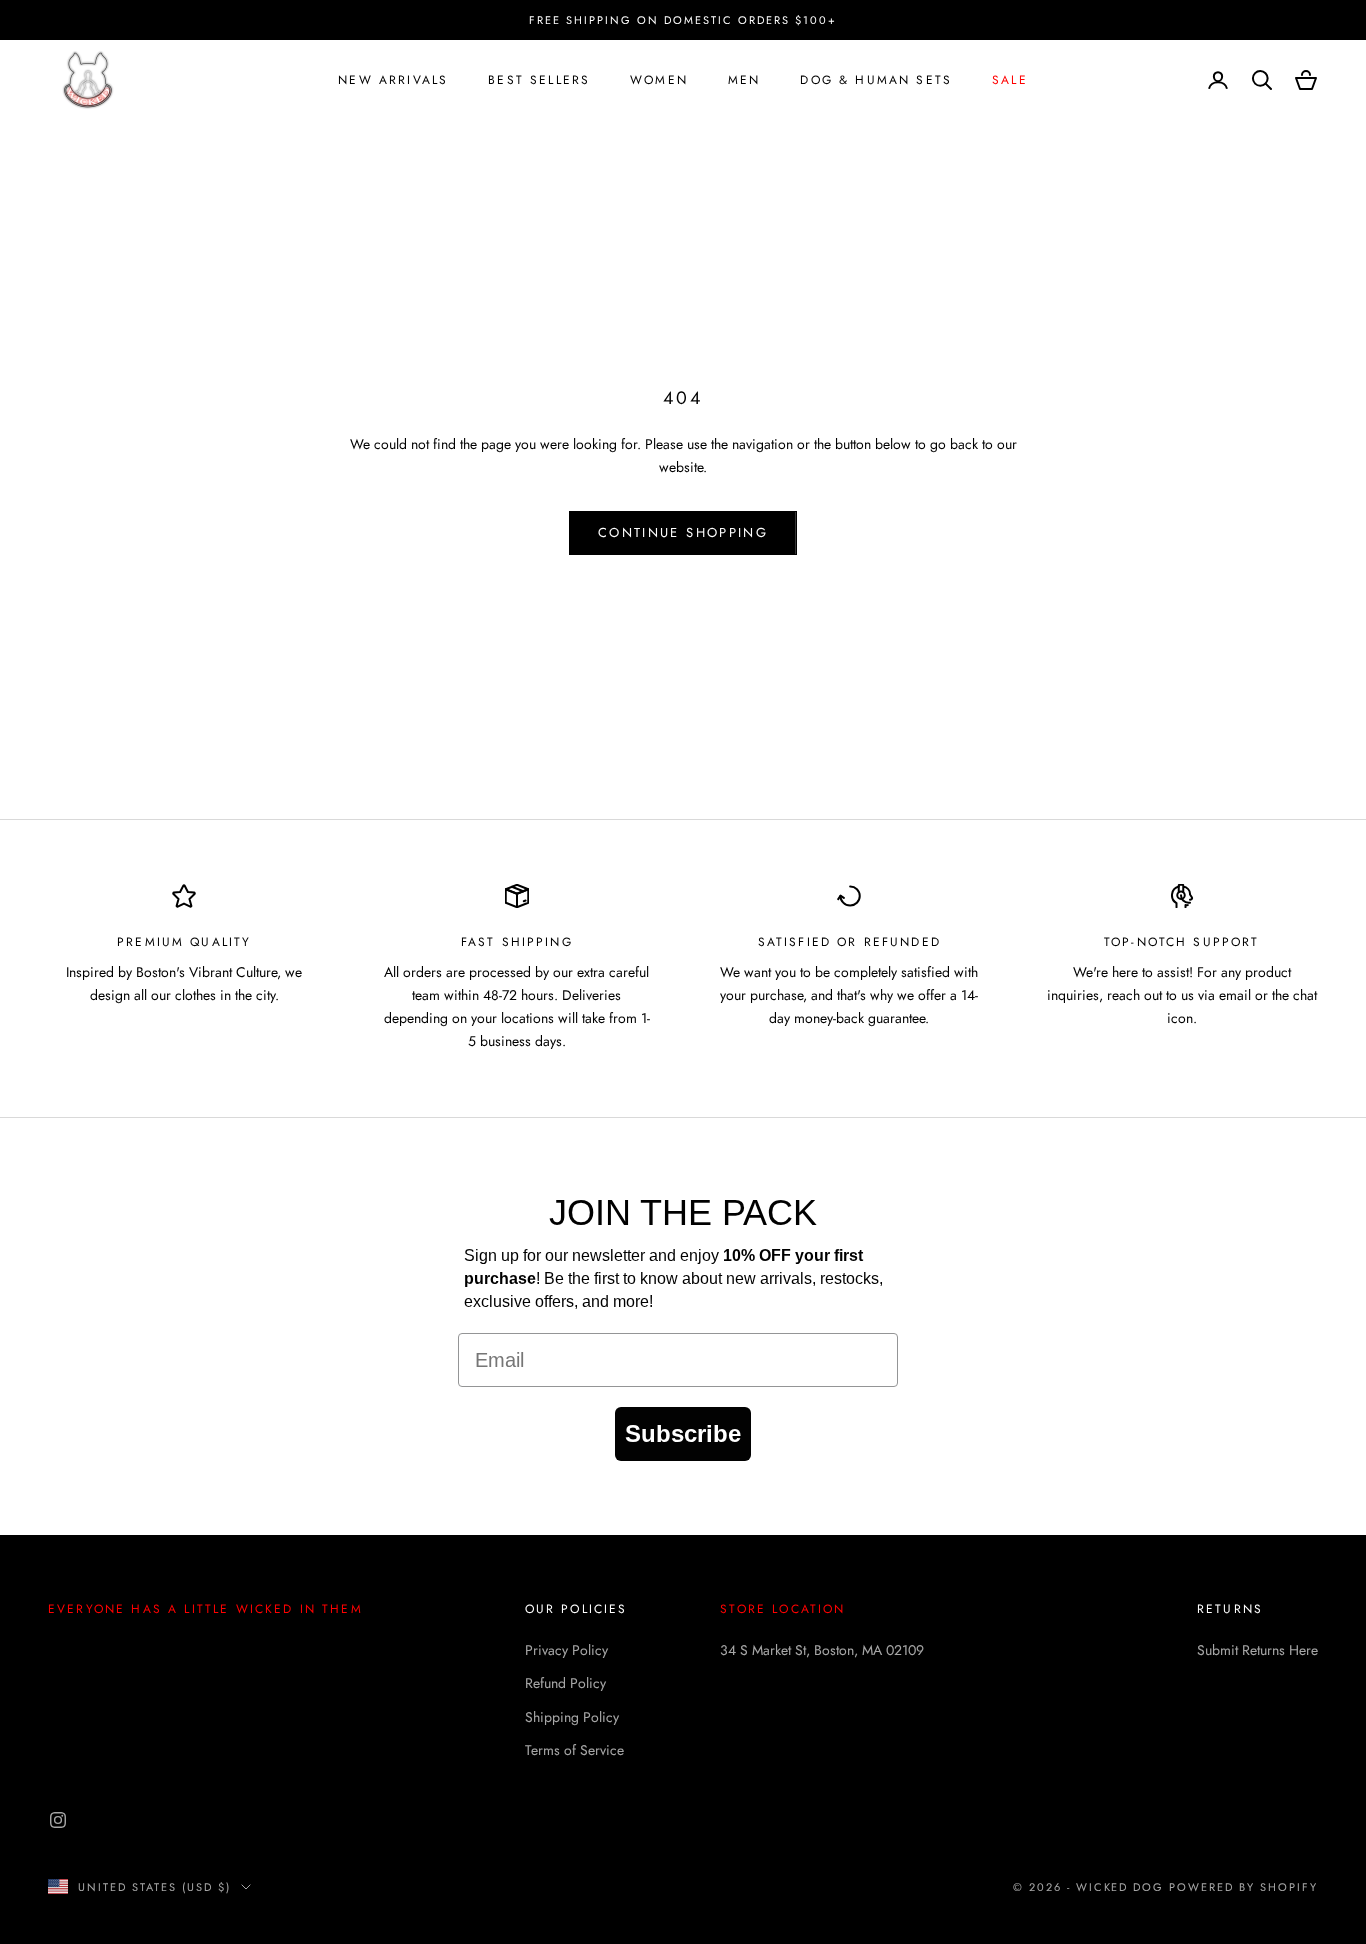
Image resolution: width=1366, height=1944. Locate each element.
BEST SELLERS (539, 80)
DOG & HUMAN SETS (876, 80)
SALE (1010, 80)
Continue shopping (683, 532)
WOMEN (659, 80)
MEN (744, 80)
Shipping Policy (572, 1717)
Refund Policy (565, 1683)
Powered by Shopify (1243, 1887)
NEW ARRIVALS (393, 80)
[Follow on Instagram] (58, 1820)
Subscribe (683, 1433)
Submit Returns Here (1257, 1650)
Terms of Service (574, 1750)
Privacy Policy (566, 1650)
